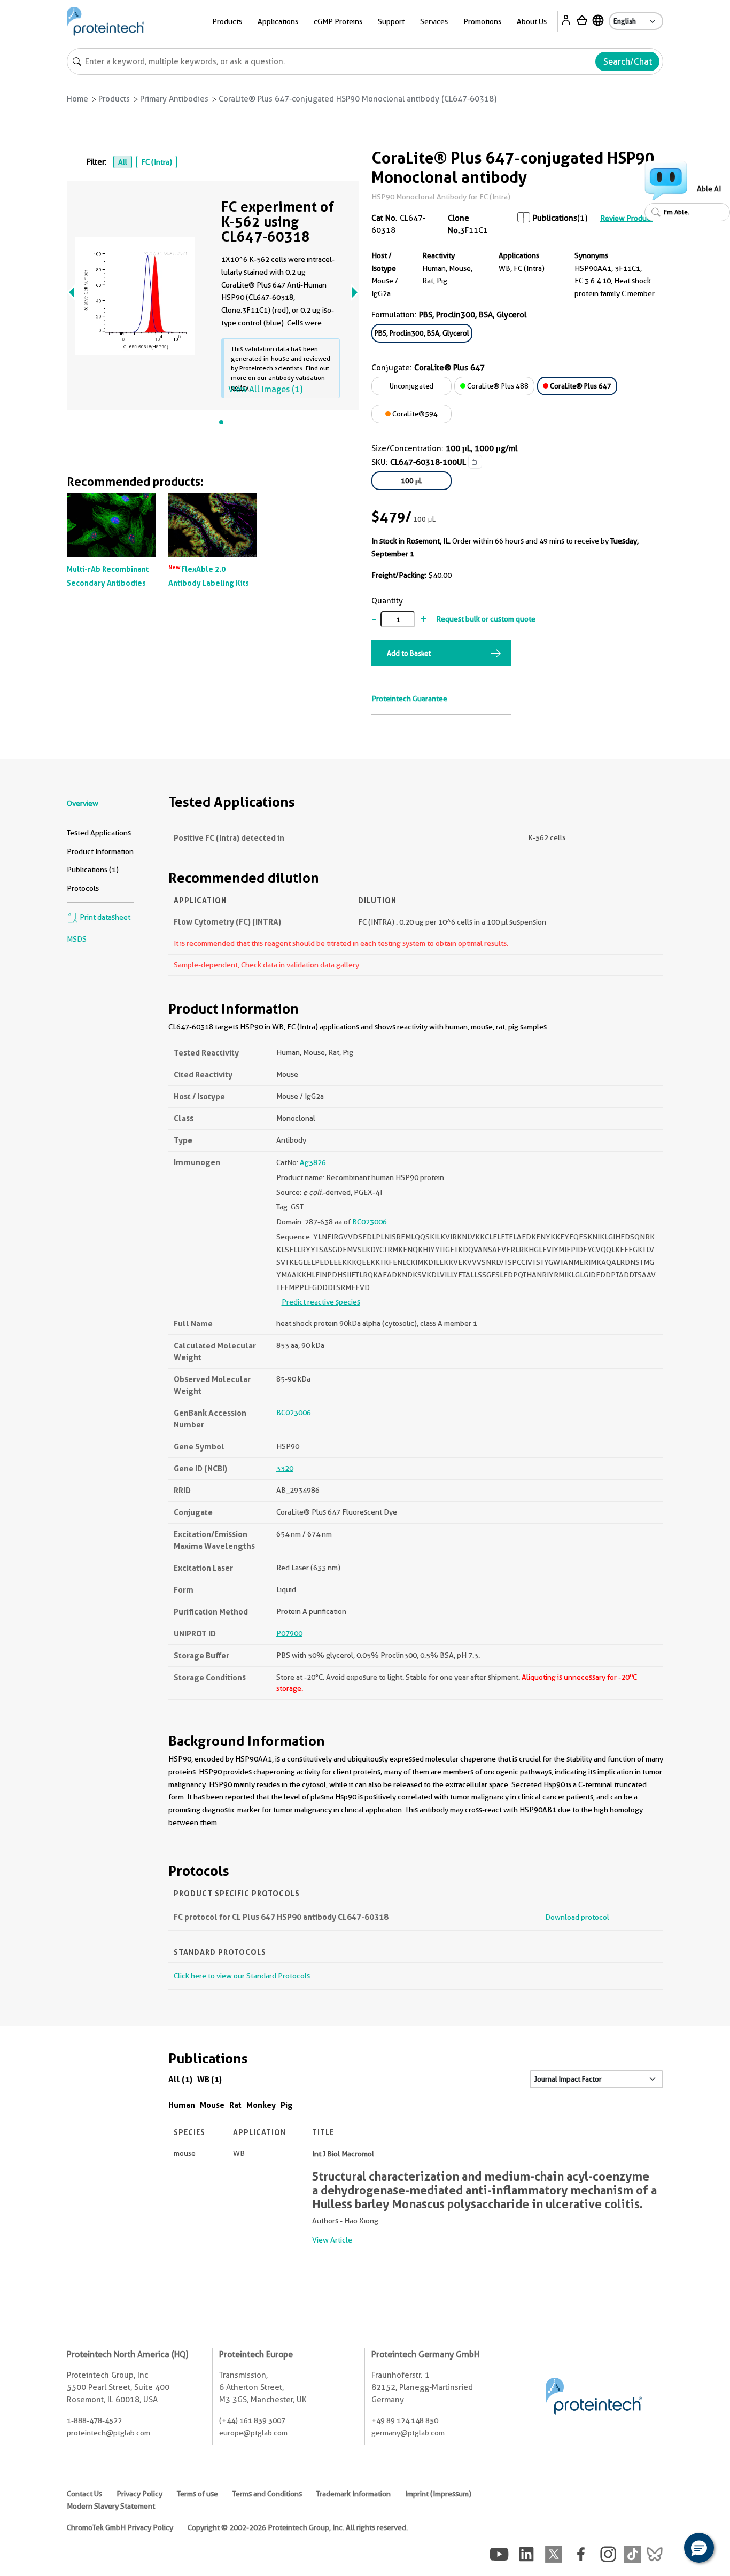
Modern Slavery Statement (111, 2506)
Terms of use (197, 2494)
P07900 (289, 1633)
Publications (555, 218)
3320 (285, 1468)
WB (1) (209, 2079)
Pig (287, 2105)
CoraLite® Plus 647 (580, 386)
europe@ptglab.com (253, 2433)
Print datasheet (104, 917)
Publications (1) (93, 870)
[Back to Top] (666, 2549)
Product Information (100, 851)
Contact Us (84, 2494)
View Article (332, 2240)
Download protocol (577, 1917)
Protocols (83, 888)
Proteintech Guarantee (409, 699)
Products (114, 99)
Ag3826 (313, 1162)
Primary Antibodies (174, 99)
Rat (235, 2105)
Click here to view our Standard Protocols (242, 1976)
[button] (699, 2548)
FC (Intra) (157, 162)
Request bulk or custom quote (486, 619)
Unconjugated (411, 386)
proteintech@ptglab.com (108, 2433)
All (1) (180, 2079)
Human (182, 2105)
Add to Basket (409, 653)
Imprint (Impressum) (438, 2494)
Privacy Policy (139, 2494)
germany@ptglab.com (408, 2433)
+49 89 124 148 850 (405, 2420)
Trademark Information (354, 2494)
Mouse (212, 2105)
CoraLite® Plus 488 (497, 386)
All (123, 162)
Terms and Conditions (267, 2494)
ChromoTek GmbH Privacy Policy (120, 2527)
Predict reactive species (321, 1302)
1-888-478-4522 (94, 2420)
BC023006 (370, 1222)
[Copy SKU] (475, 462)
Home (77, 99)
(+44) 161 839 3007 (252, 2420)
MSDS (77, 939)
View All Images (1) (265, 389)
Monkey (261, 2105)
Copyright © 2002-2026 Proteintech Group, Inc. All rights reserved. (298, 2527)
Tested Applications (99, 833)
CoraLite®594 (414, 414)
